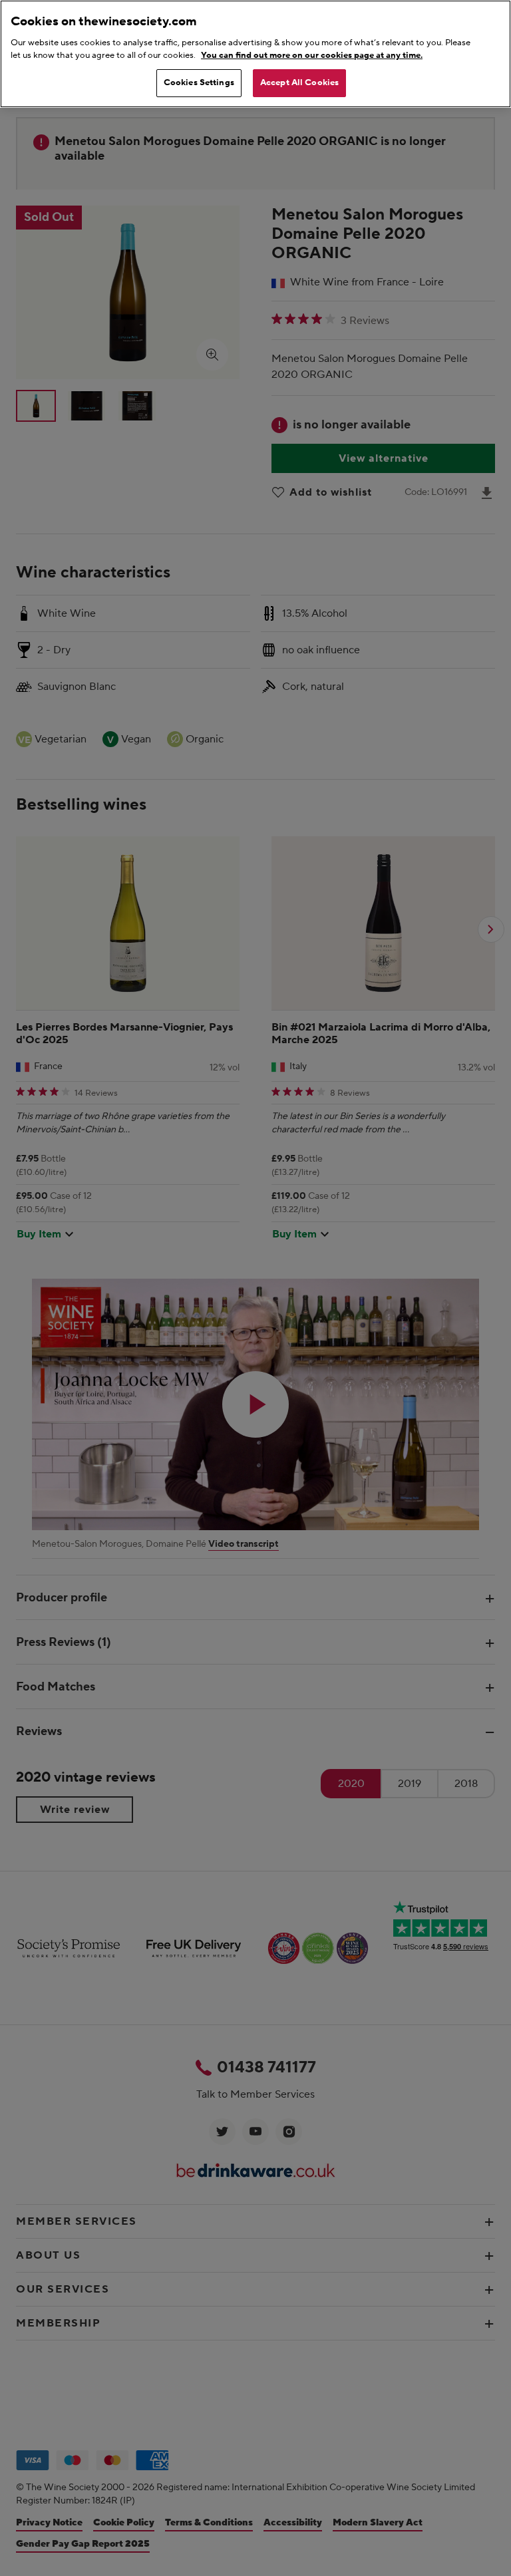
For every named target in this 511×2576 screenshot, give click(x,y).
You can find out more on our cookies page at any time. (312, 55)
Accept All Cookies (299, 82)
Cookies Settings (199, 82)
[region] (255, 54)
